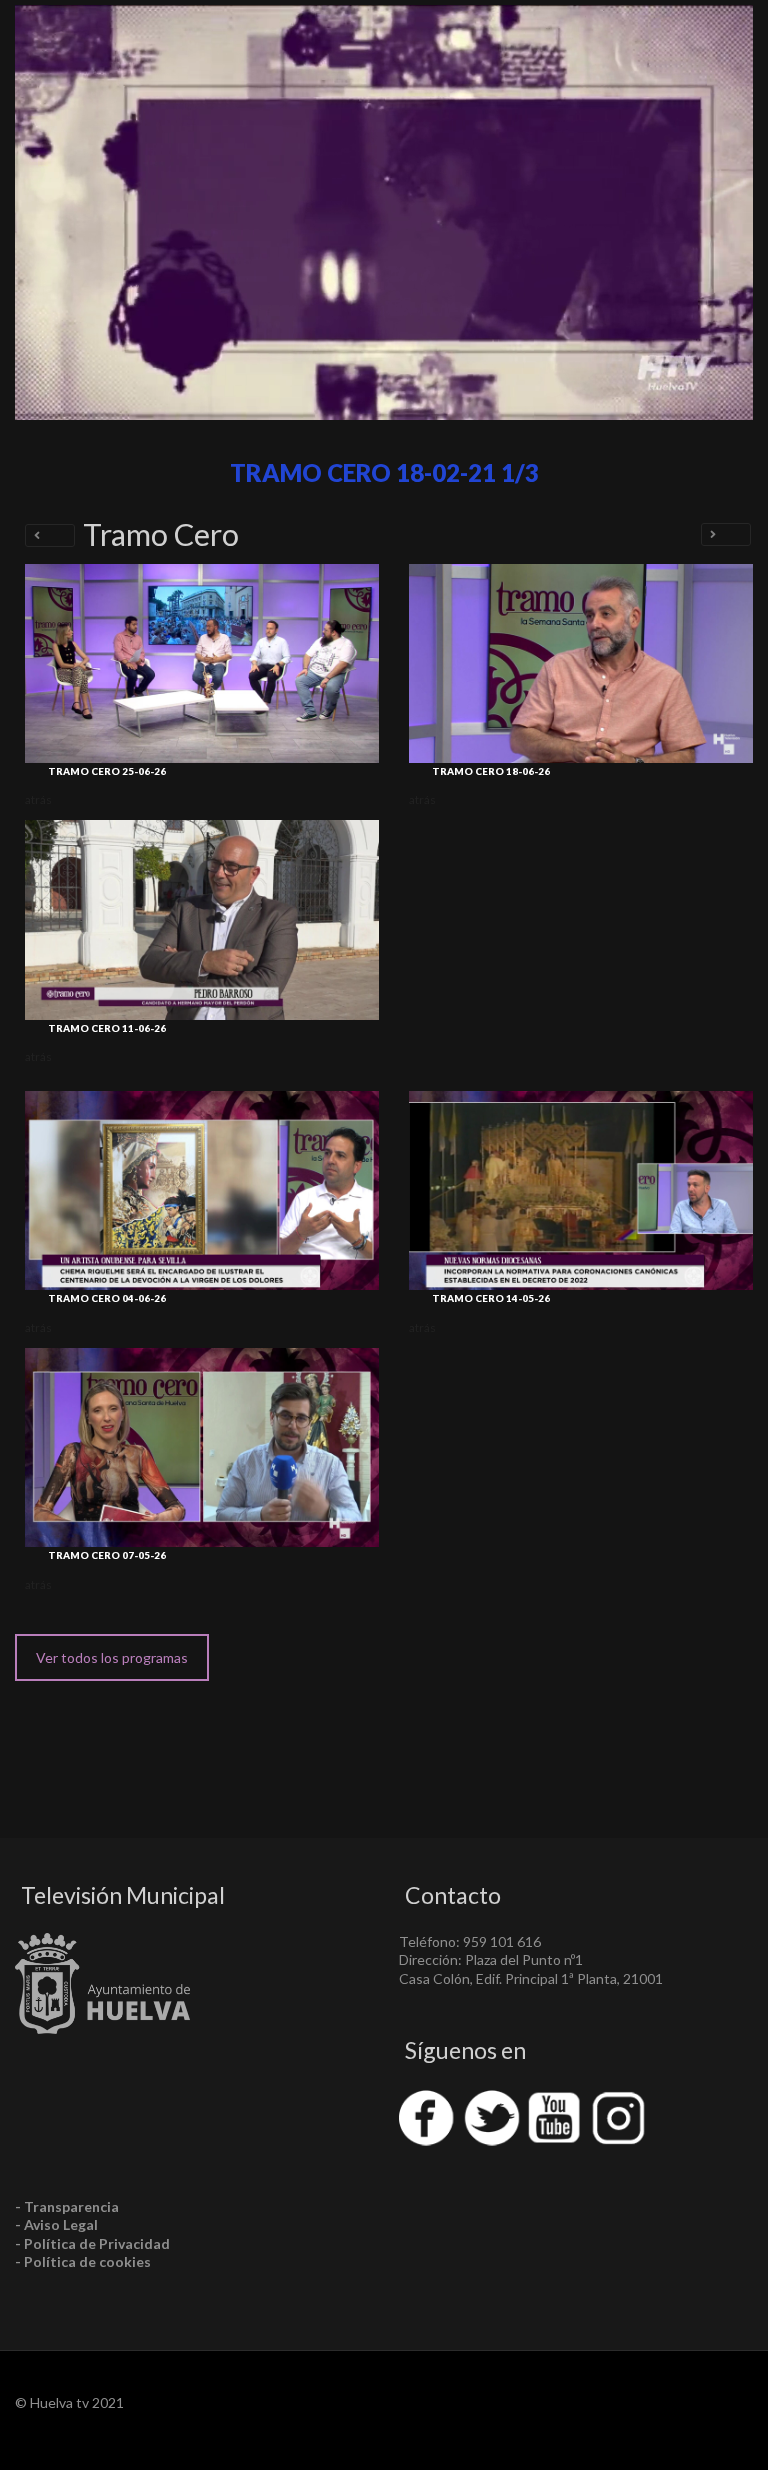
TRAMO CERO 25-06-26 (107, 771)
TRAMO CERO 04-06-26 (107, 1298)
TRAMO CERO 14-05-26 (491, 1298)
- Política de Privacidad (92, 2243)
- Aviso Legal (56, 2224)
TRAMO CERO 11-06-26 (107, 1028)
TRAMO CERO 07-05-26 (107, 1555)
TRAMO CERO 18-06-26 (491, 771)
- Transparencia (67, 2206)
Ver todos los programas (112, 1657)
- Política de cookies (83, 2261)
